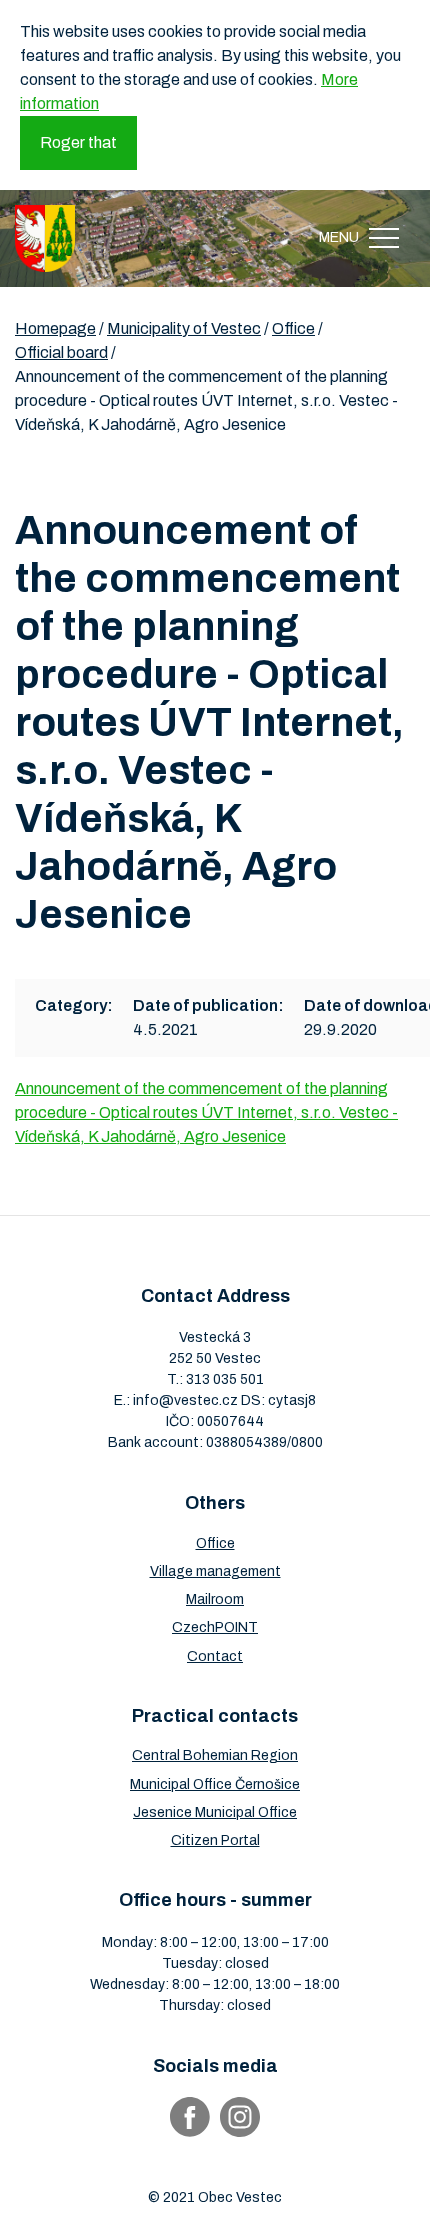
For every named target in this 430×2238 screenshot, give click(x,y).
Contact (215, 1656)
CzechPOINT (215, 1627)
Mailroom (215, 1599)
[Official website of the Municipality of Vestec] (45, 238)
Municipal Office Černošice (215, 1784)
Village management (215, 1571)
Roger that (78, 142)
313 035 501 (225, 1379)
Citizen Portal (215, 1840)
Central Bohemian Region (215, 1755)
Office (215, 1543)
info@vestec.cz (185, 1400)
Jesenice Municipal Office (215, 1812)
